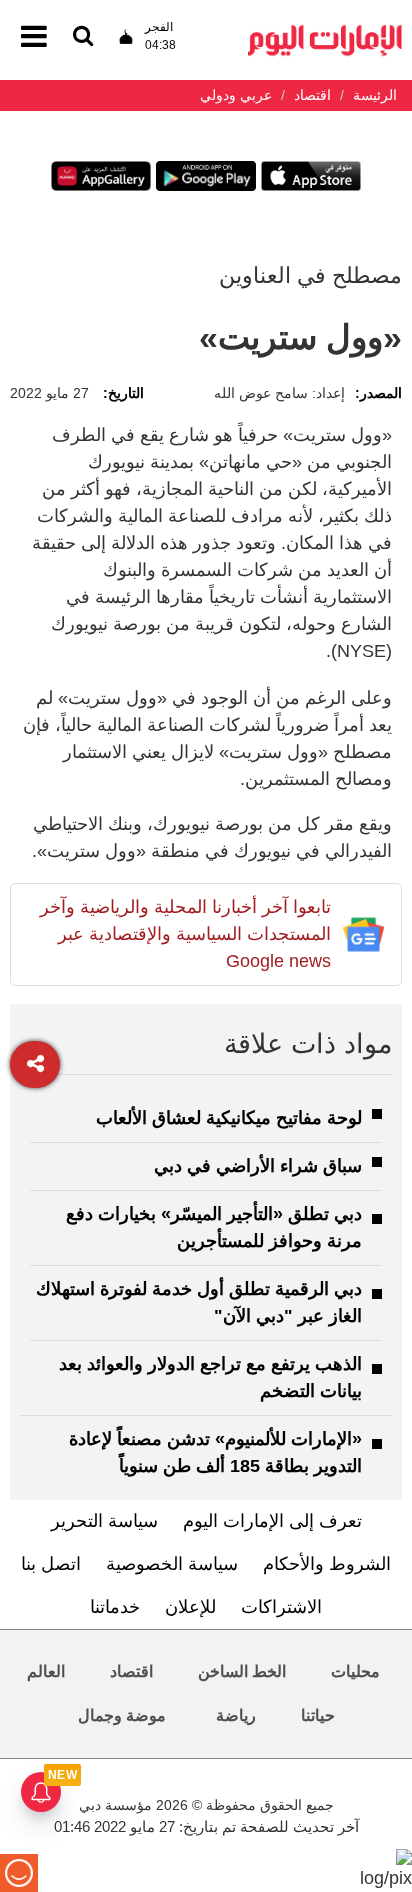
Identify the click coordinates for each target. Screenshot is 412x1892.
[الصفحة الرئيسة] (325, 30)
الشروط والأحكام (327, 1564)
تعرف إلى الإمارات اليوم (272, 1521)
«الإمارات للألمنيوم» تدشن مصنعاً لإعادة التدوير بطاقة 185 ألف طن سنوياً (215, 1452)
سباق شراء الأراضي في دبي (258, 1166)
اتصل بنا (51, 1564)
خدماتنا (115, 1607)
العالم (46, 1671)
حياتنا (318, 1715)
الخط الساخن (242, 1671)
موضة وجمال (122, 1715)
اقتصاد (131, 1671)
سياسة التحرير (104, 1521)
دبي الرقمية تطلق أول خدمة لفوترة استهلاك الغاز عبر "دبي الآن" (199, 1302)
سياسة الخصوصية (172, 1564)
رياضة (236, 1715)
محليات (355, 1671)
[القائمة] (83, 37)
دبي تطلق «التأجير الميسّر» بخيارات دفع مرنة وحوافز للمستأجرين (214, 1227)
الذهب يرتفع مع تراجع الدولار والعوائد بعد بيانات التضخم (210, 1377)
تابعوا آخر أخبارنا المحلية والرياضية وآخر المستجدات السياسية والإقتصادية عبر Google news (185, 934)
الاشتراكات (281, 1607)
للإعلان (190, 1607)
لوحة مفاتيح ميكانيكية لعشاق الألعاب (229, 1118)
